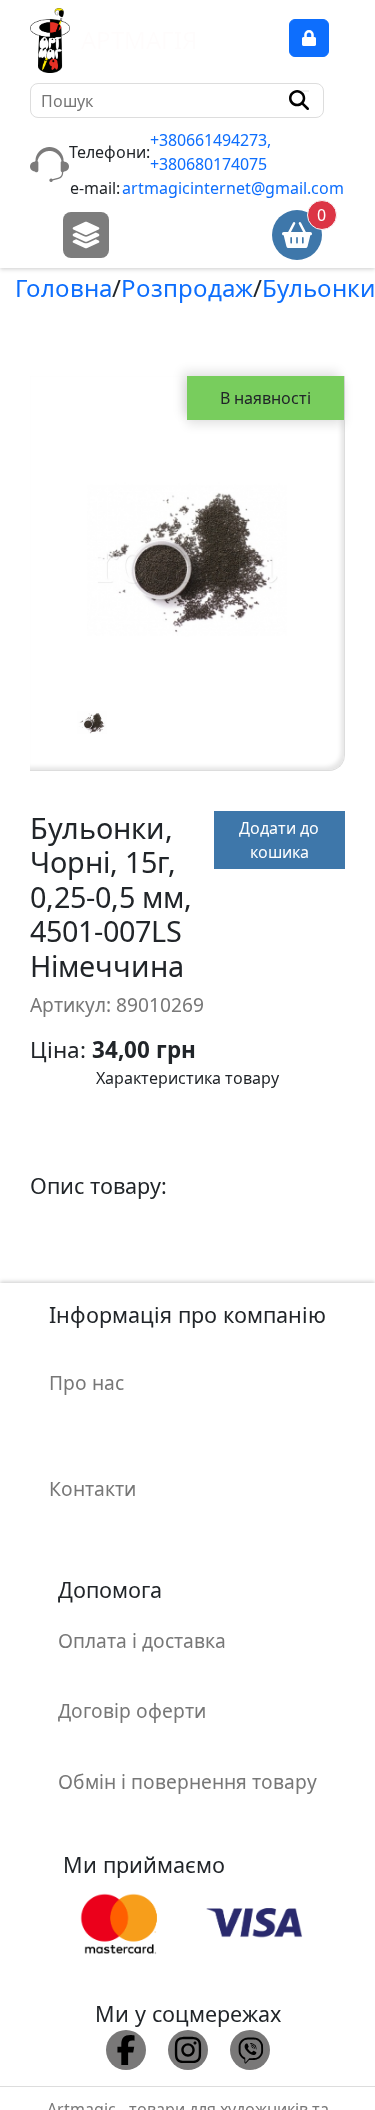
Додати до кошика (279, 840)
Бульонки (318, 287)
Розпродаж (187, 287)
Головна (63, 287)
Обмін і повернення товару (187, 1781)
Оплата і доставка (142, 1640)
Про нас (86, 1382)
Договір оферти (132, 1710)
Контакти (92, 1488)
